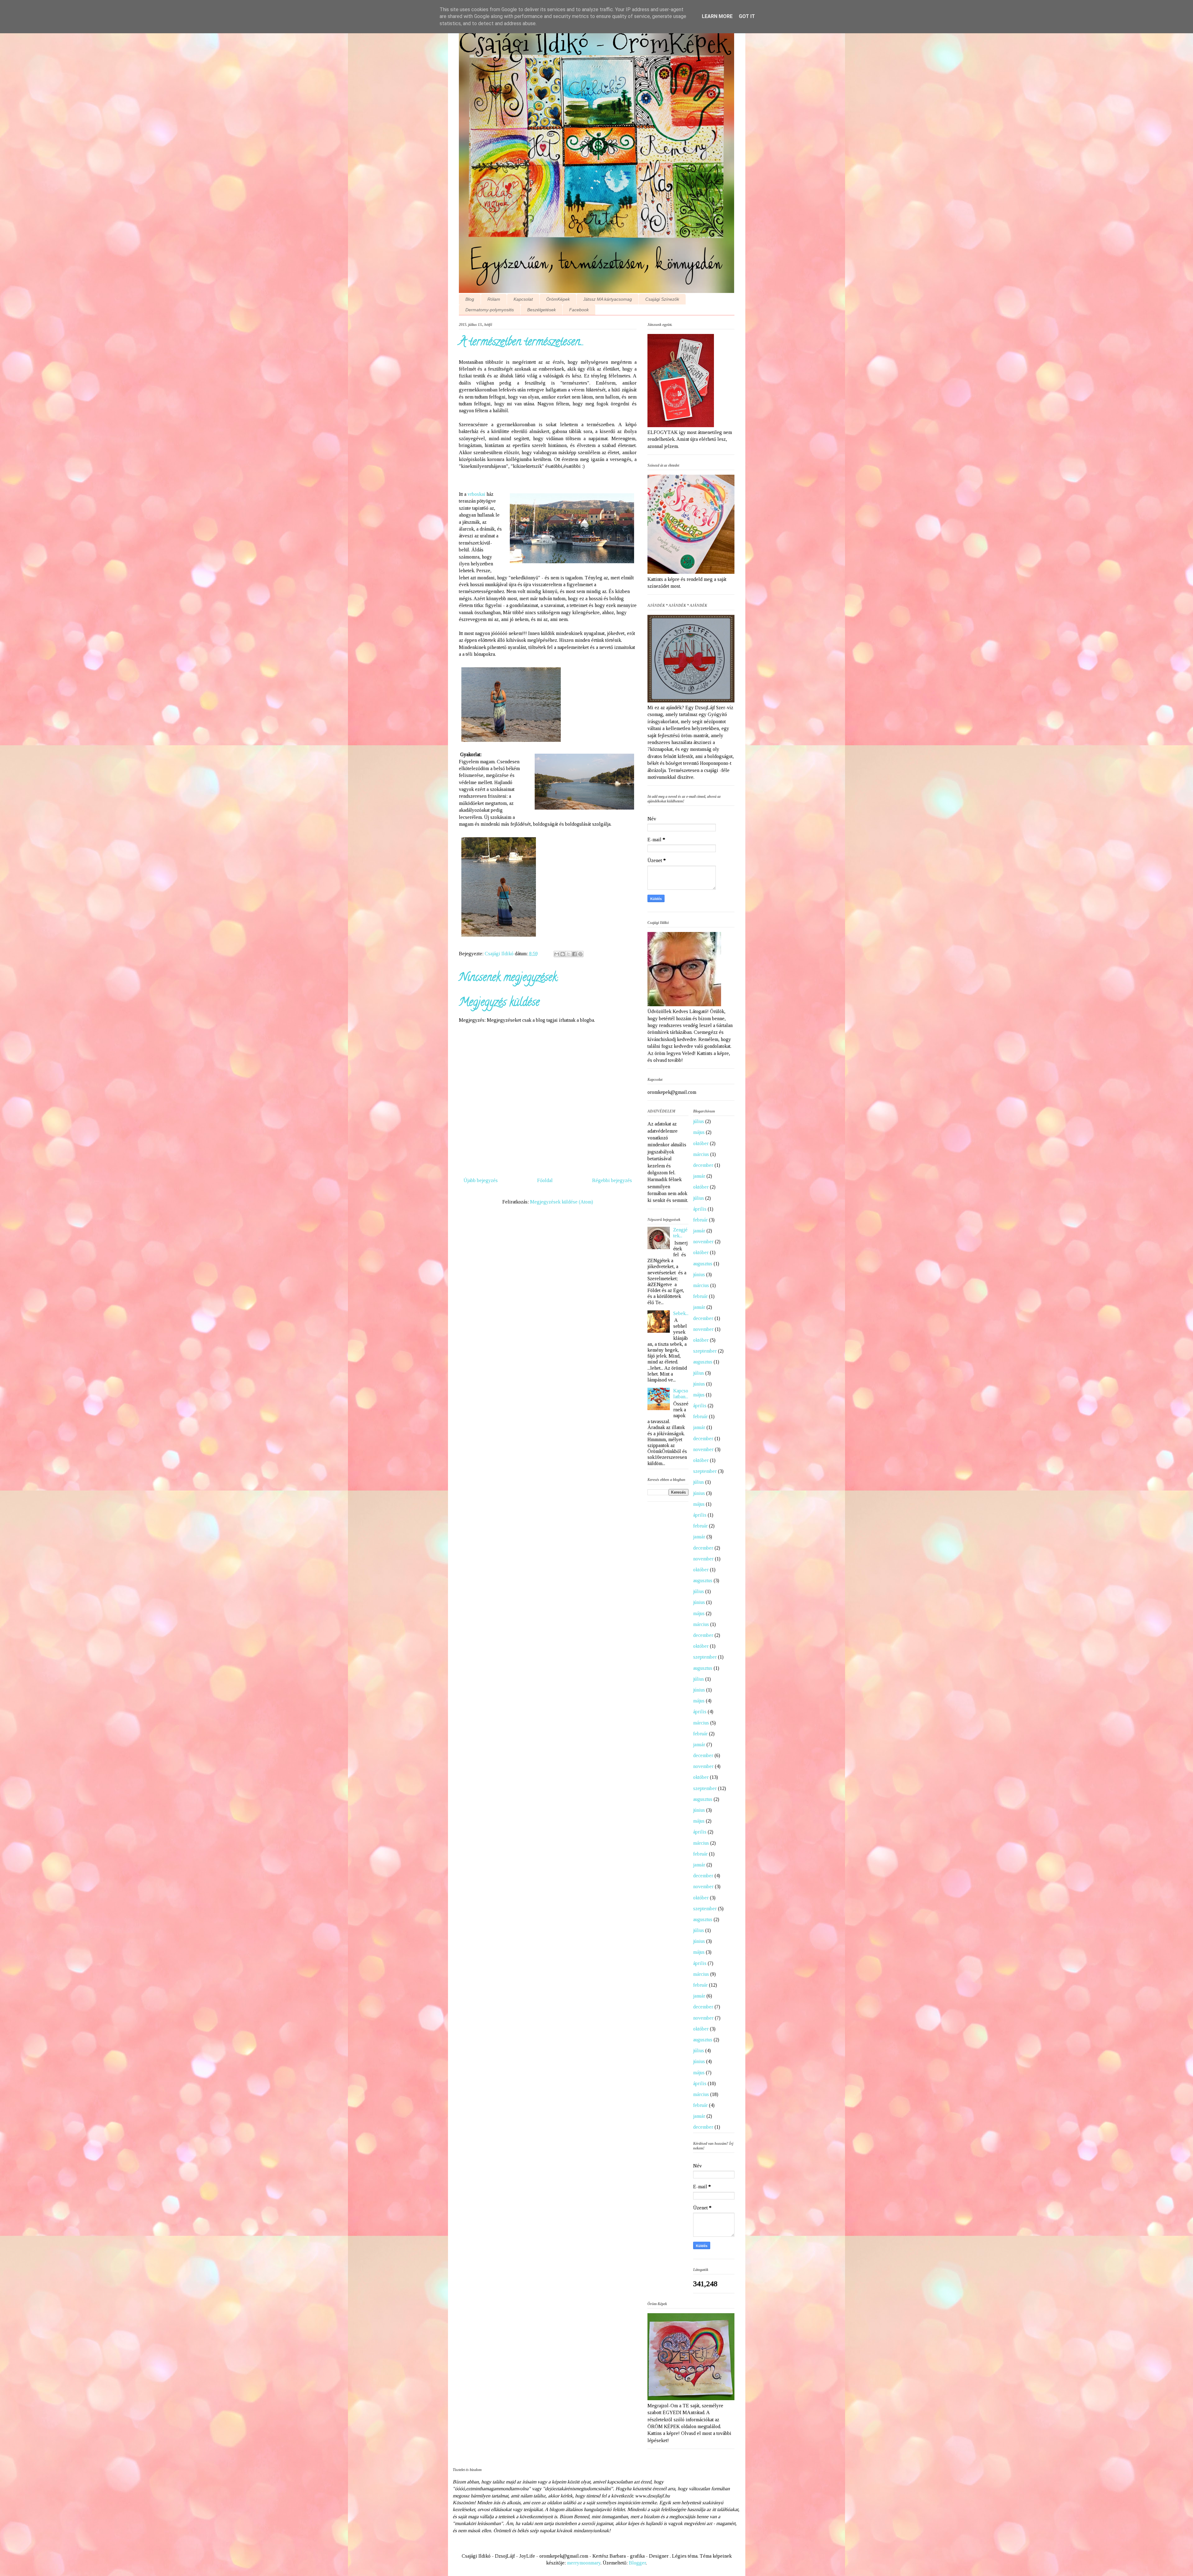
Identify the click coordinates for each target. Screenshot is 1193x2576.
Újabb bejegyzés (481, 1180)
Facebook (579, 310)
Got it (747, 16)
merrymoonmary (584, 2563)
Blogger (637, 2563)
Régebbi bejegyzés (612, 1180)
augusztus (703, 1264)
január (699, 1176)
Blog (470, 299)
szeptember (705, 1351)
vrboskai (476, 494)
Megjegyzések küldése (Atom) (562, 1202)
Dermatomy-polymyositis (490, 310)
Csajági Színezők (662, 299)
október (701, 1143)
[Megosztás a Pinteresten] (580, 954)
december (703, 1165)
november (703, 1242)
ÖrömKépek (558, 299)
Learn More (717, 16)
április (700, 1209)
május (699, 1132)
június (699, 1274)
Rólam (494, 299)
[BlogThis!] (563, 954)
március (701, 1154)
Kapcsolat (523, 299)
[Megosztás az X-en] (569, 954)
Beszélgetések (542, 310)
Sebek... (681, 1313)
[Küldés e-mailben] (557, 954)
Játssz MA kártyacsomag (608, 299)
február (700, 1220)
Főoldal (545, 1180)
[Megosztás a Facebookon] (574, 954)
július (699, 1121)
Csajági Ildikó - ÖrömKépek (593, 43)
